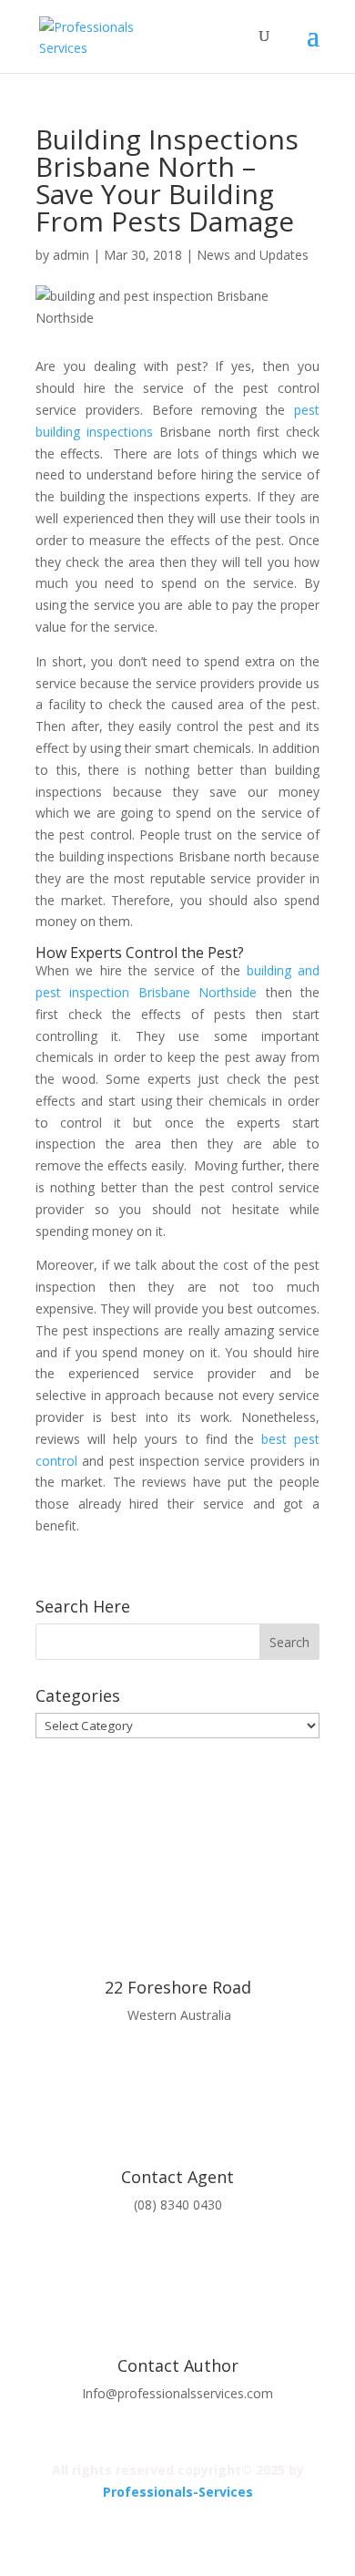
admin (71, 255)
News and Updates (253, 255)
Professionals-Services (178, 2492)
